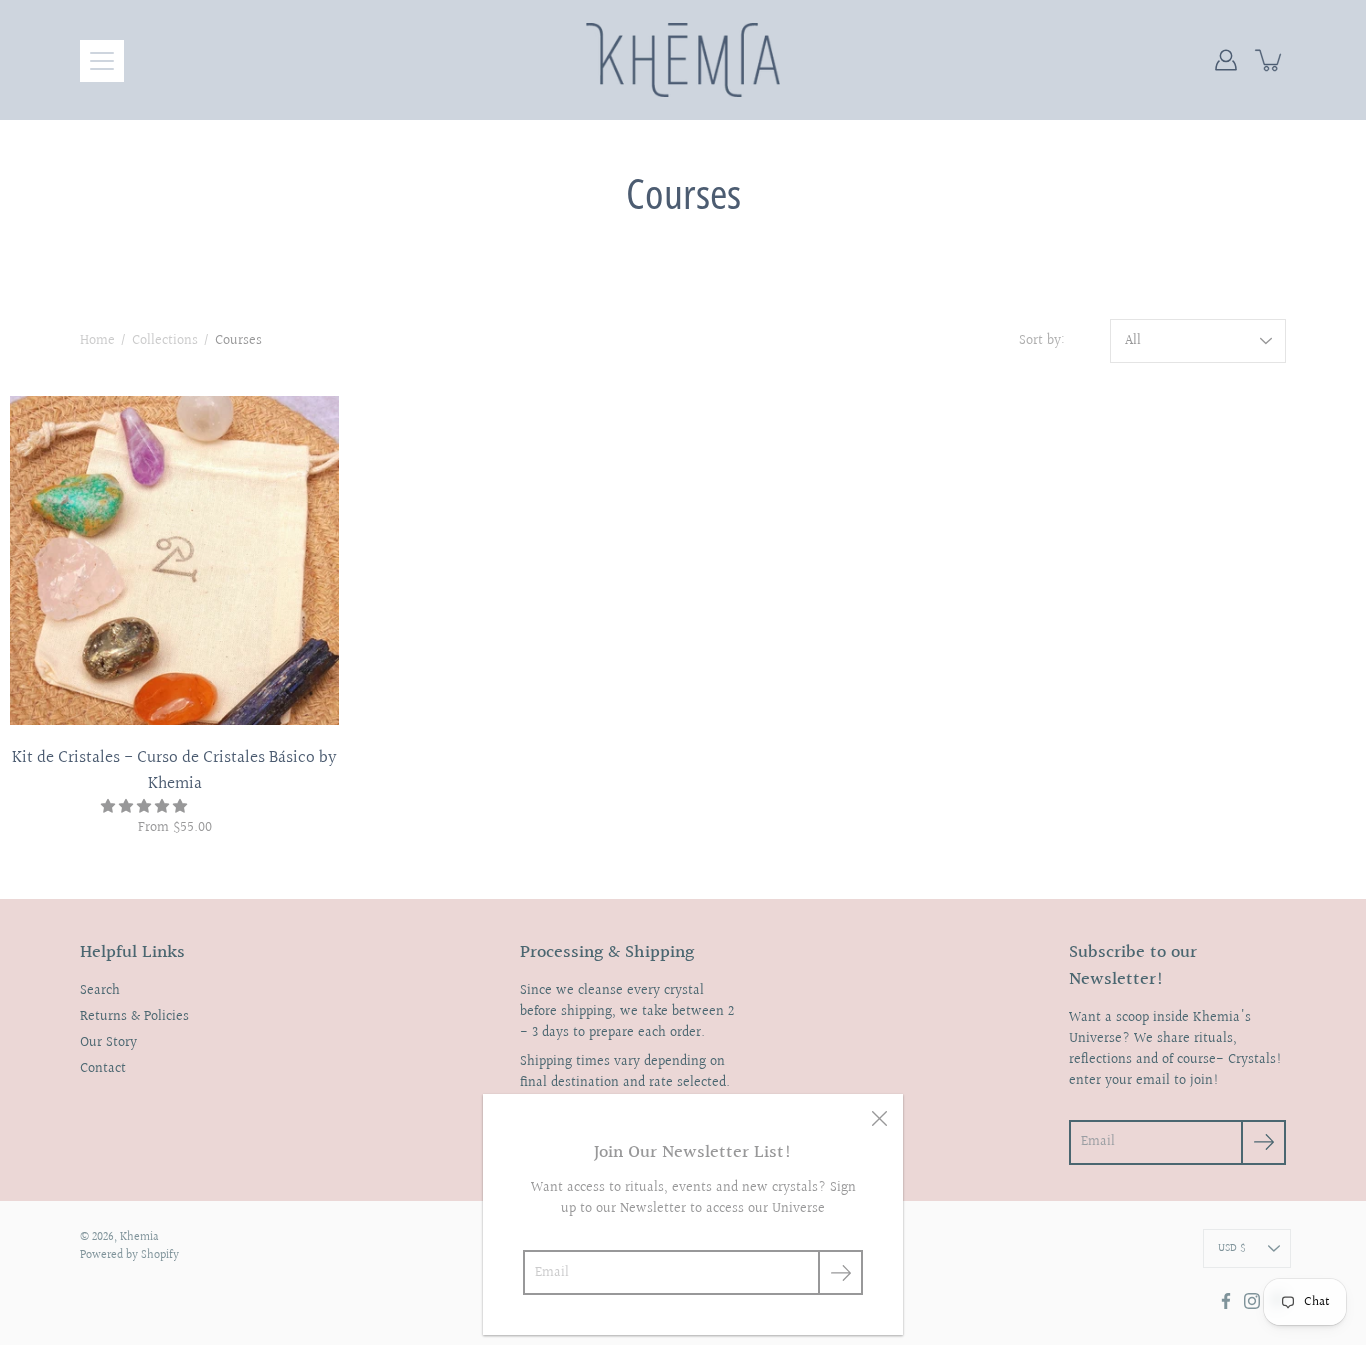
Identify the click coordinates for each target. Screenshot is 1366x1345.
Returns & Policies (134, 1017)
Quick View (175, 561)
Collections (165, 341)
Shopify (160, 1255)
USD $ (1232, 1248)
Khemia (139, 1237)
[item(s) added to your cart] (1270, 60)
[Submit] (840, 1272)
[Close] (879, 1118)
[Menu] (102, 61)
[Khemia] (683, 60)
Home (97, 341)
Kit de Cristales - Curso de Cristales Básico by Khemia (174, 770)
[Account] (1226, 60)
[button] (146, 807)
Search (100, 991)
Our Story (108, 1043)
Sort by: (1042, 341)
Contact (103, 1069)
